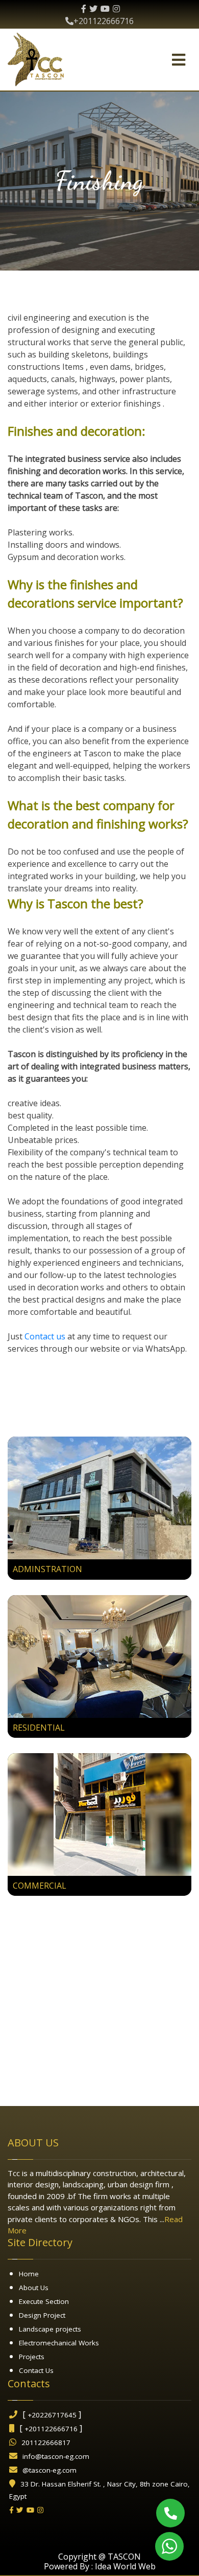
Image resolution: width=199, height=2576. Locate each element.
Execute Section (44, 2301)
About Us (34, 2288)
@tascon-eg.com (49, 2470)
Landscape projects (50, 2329)
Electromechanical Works (59, 2343)
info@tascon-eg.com (56, 2456)
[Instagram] (116, 9)
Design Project (42, 2315)
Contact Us (36, 2370)
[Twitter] (93, 9)
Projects (32, 2357)
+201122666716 (104, 21)
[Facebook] (84, 9)
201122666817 (46, 2443)
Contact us (45, 1336)
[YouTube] (105, 9)
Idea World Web (125, 2566)
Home (29, 2274)
